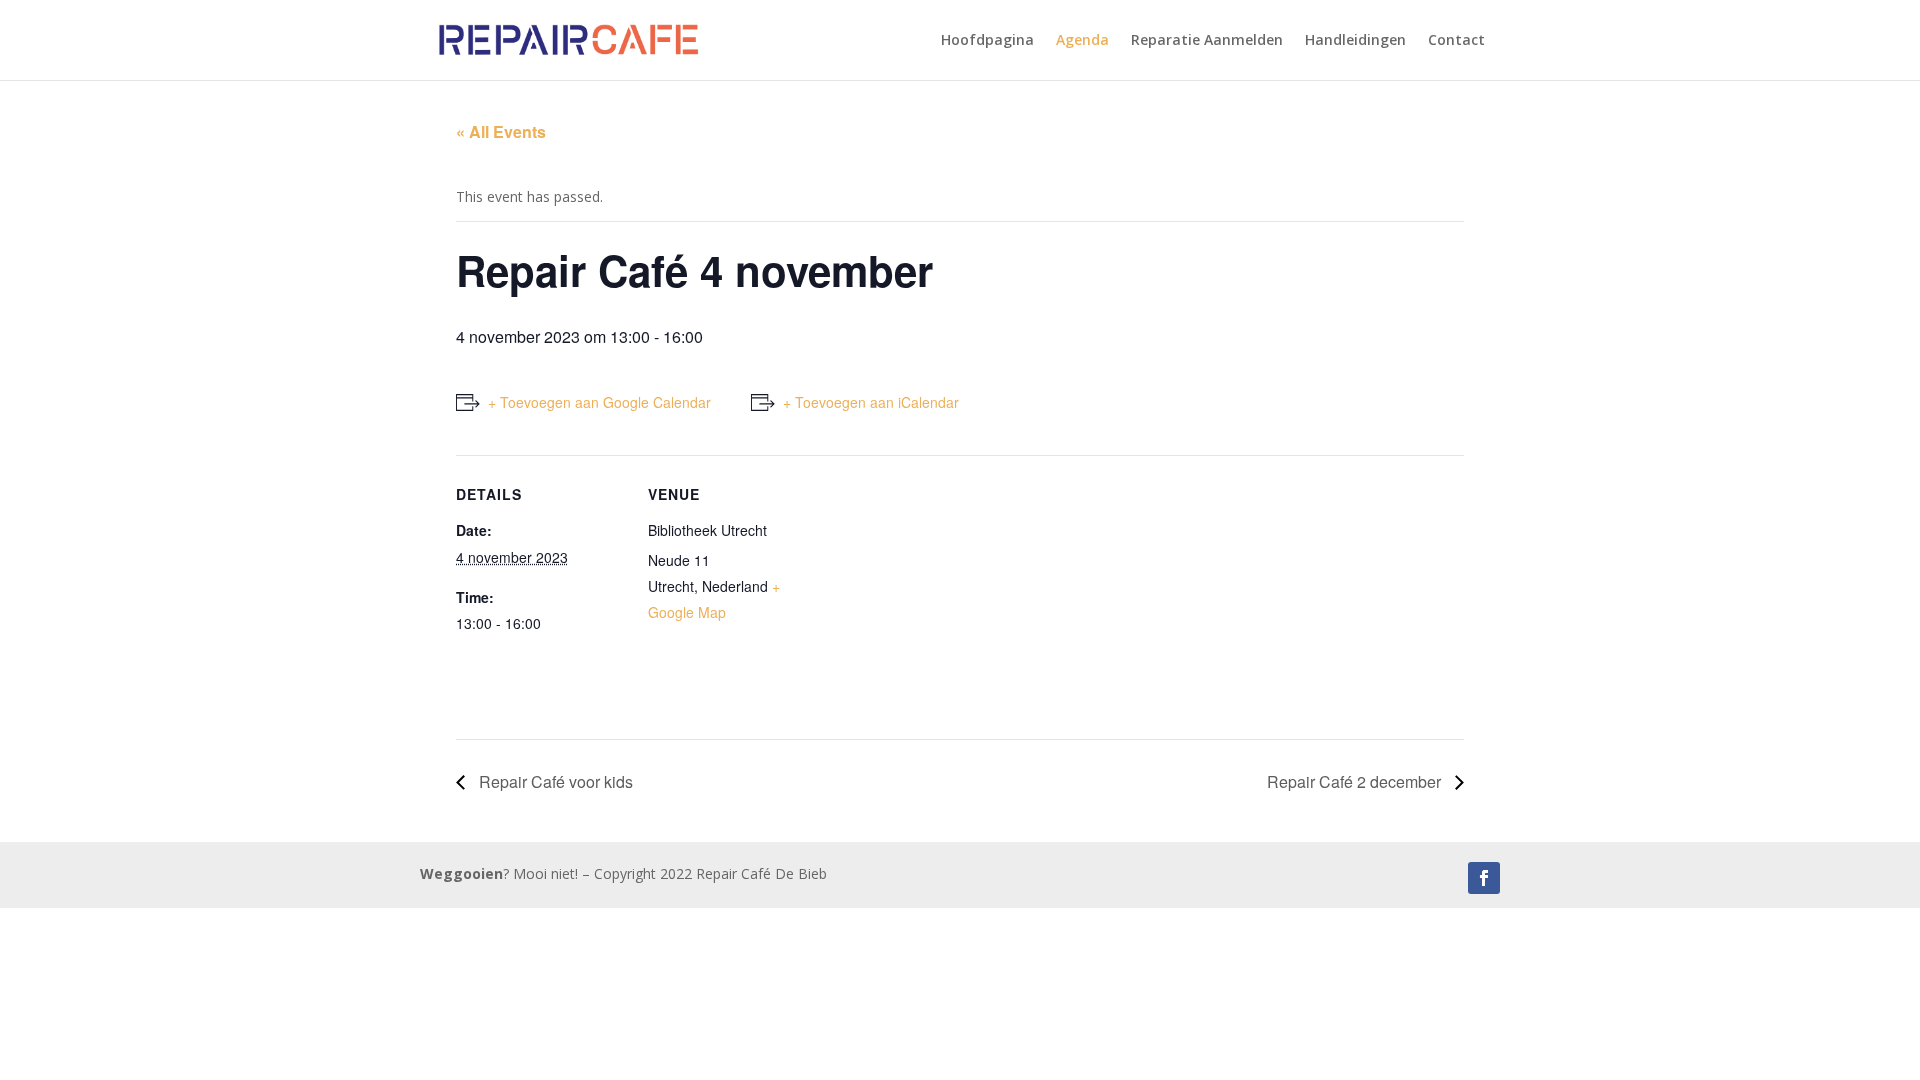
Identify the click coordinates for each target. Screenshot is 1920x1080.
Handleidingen (1355, 41)
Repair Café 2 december (1356, 781)
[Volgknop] (1484, 878)
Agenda (1082, 41)
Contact (1456, 41)
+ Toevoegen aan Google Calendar (599, 402)
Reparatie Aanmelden (1207, 41)
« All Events (501, 131)
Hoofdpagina (987, 41)
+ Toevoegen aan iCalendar (871, 402)
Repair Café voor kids (554, 781)
